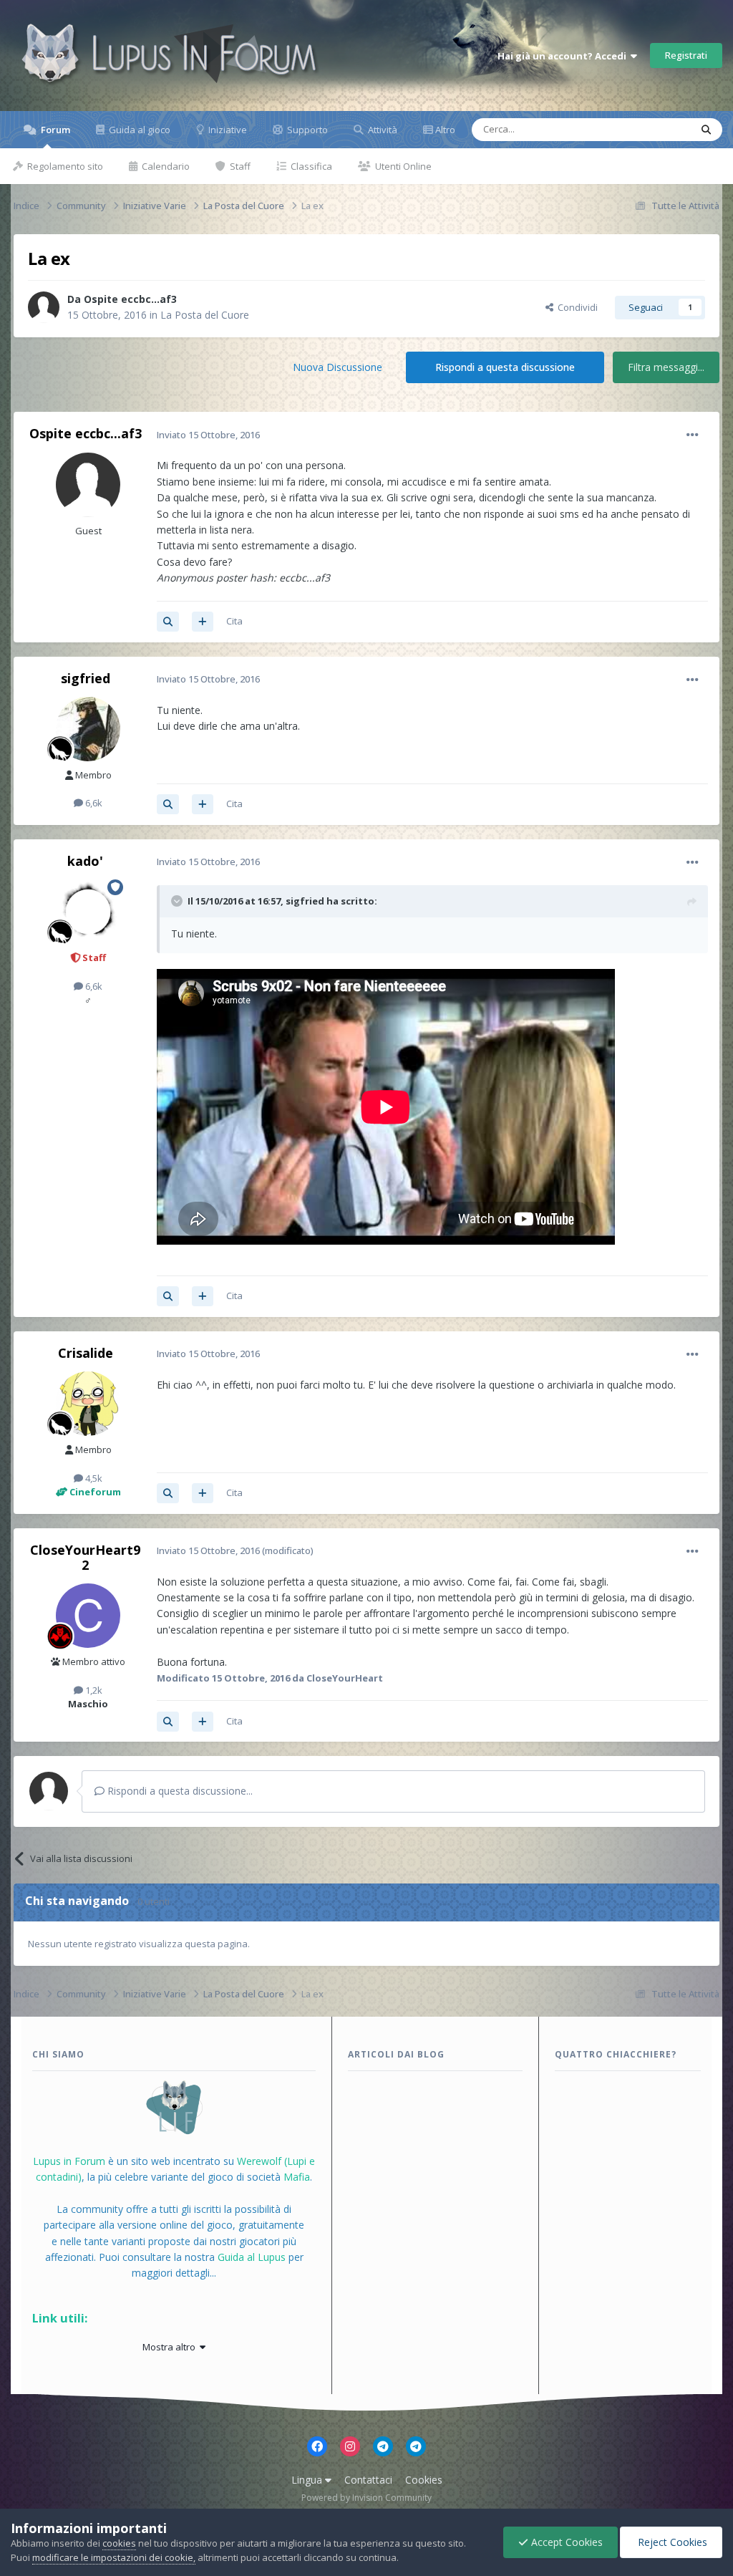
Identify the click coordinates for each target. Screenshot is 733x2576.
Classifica (310, 166)
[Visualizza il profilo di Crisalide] (88, 1404)
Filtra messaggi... (666, 367)
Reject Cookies (671, 2542)
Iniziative (227, 130)
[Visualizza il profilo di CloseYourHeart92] (88, 1616)
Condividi (576, 307)
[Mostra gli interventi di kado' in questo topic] (168, 1296)
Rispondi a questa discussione (505, 367)
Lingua (308, 2480)
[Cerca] (706, 130)
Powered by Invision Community (366, 2498)
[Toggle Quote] (178, 901)
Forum (54, 130)
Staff (239, 166)
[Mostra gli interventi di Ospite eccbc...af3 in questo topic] (168, 622)
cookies (119, 2543)
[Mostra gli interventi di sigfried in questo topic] (168, 804)
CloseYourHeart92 (85, 1558)
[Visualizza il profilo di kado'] (88, 912)
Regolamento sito (64, 166)
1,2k (93, 1690)
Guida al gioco (139, 130)
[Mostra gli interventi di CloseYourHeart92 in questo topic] (168, 1722)
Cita (234, 621)
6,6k (93, 803)
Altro (445, 130)
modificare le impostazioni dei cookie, (114, 2557)
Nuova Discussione (338, 367)
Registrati (686, 55)
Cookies (424, 2480)
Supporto (306, 130)
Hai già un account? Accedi (564, 56)
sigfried (86, 678)
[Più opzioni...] (693, 435)
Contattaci (368, 2480)
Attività (382, 130)
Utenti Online (402, 166)
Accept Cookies (565, 2542)
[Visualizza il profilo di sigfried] (88, 729)
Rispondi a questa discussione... (179, 1791)
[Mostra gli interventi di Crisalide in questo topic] (168, 1493)
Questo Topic (643, 129)
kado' (85, 861)
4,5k (93, 1478)
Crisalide (86, 1353)
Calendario (165, 166)
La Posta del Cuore (205, 315)
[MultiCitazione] (203, 622)
